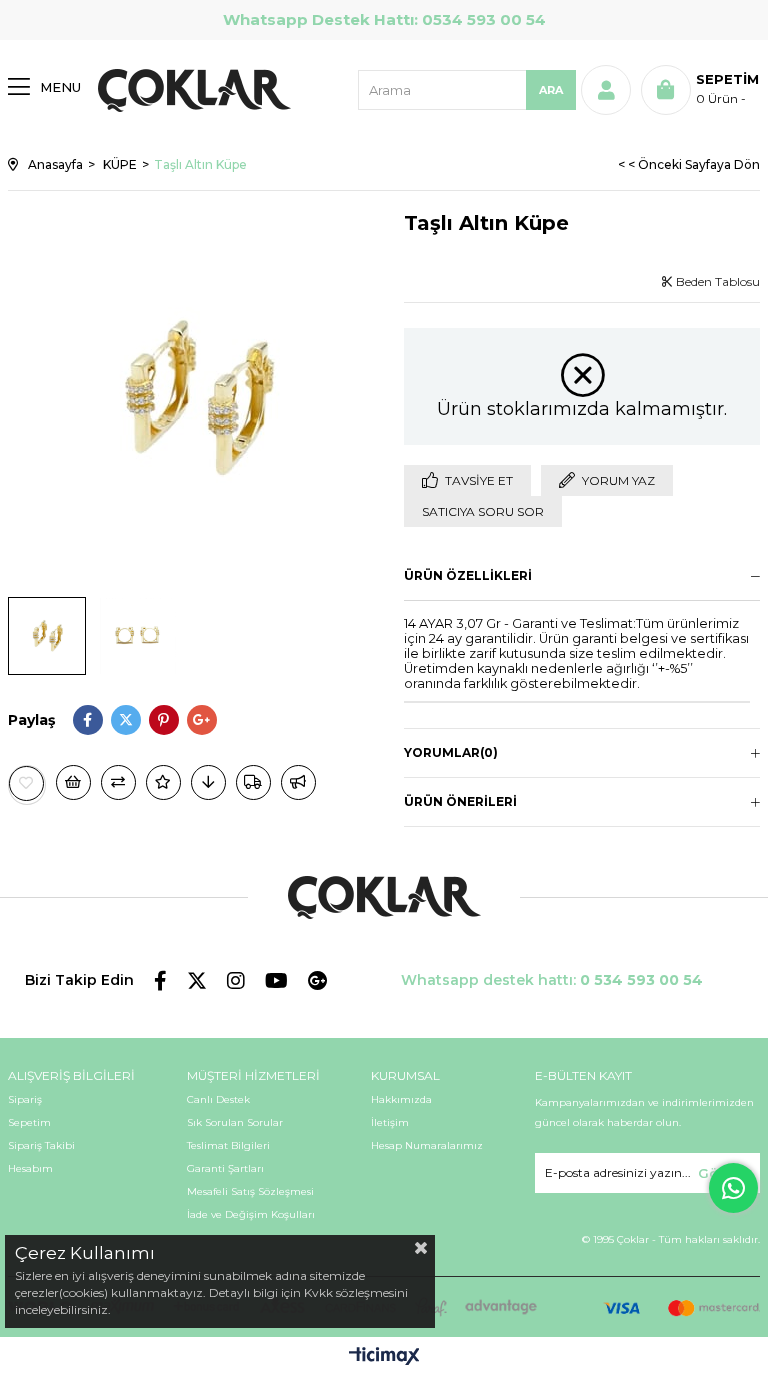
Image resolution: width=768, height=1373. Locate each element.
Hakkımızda (401, 1099)
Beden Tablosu (716, 281)
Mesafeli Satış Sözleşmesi (250, 1191)
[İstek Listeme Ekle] (73, 782)
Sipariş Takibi (41, 1145)
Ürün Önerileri (460, 801)
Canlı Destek (218, 1099)
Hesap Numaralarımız (427, 1145)
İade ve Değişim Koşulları (251, 1214)
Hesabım (30, 1168)
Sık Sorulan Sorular (235, 1122)
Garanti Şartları (225, 1168)
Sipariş (25, 1099)
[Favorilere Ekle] (27, 783)
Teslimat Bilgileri (228, 1145)
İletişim (390, 1122)
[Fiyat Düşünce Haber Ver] (208, 782)
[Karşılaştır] (118, 782)
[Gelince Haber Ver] (298, 782)
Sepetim (29, 1122)
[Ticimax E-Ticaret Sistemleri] (384, 1357)
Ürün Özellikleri (468, 575)
